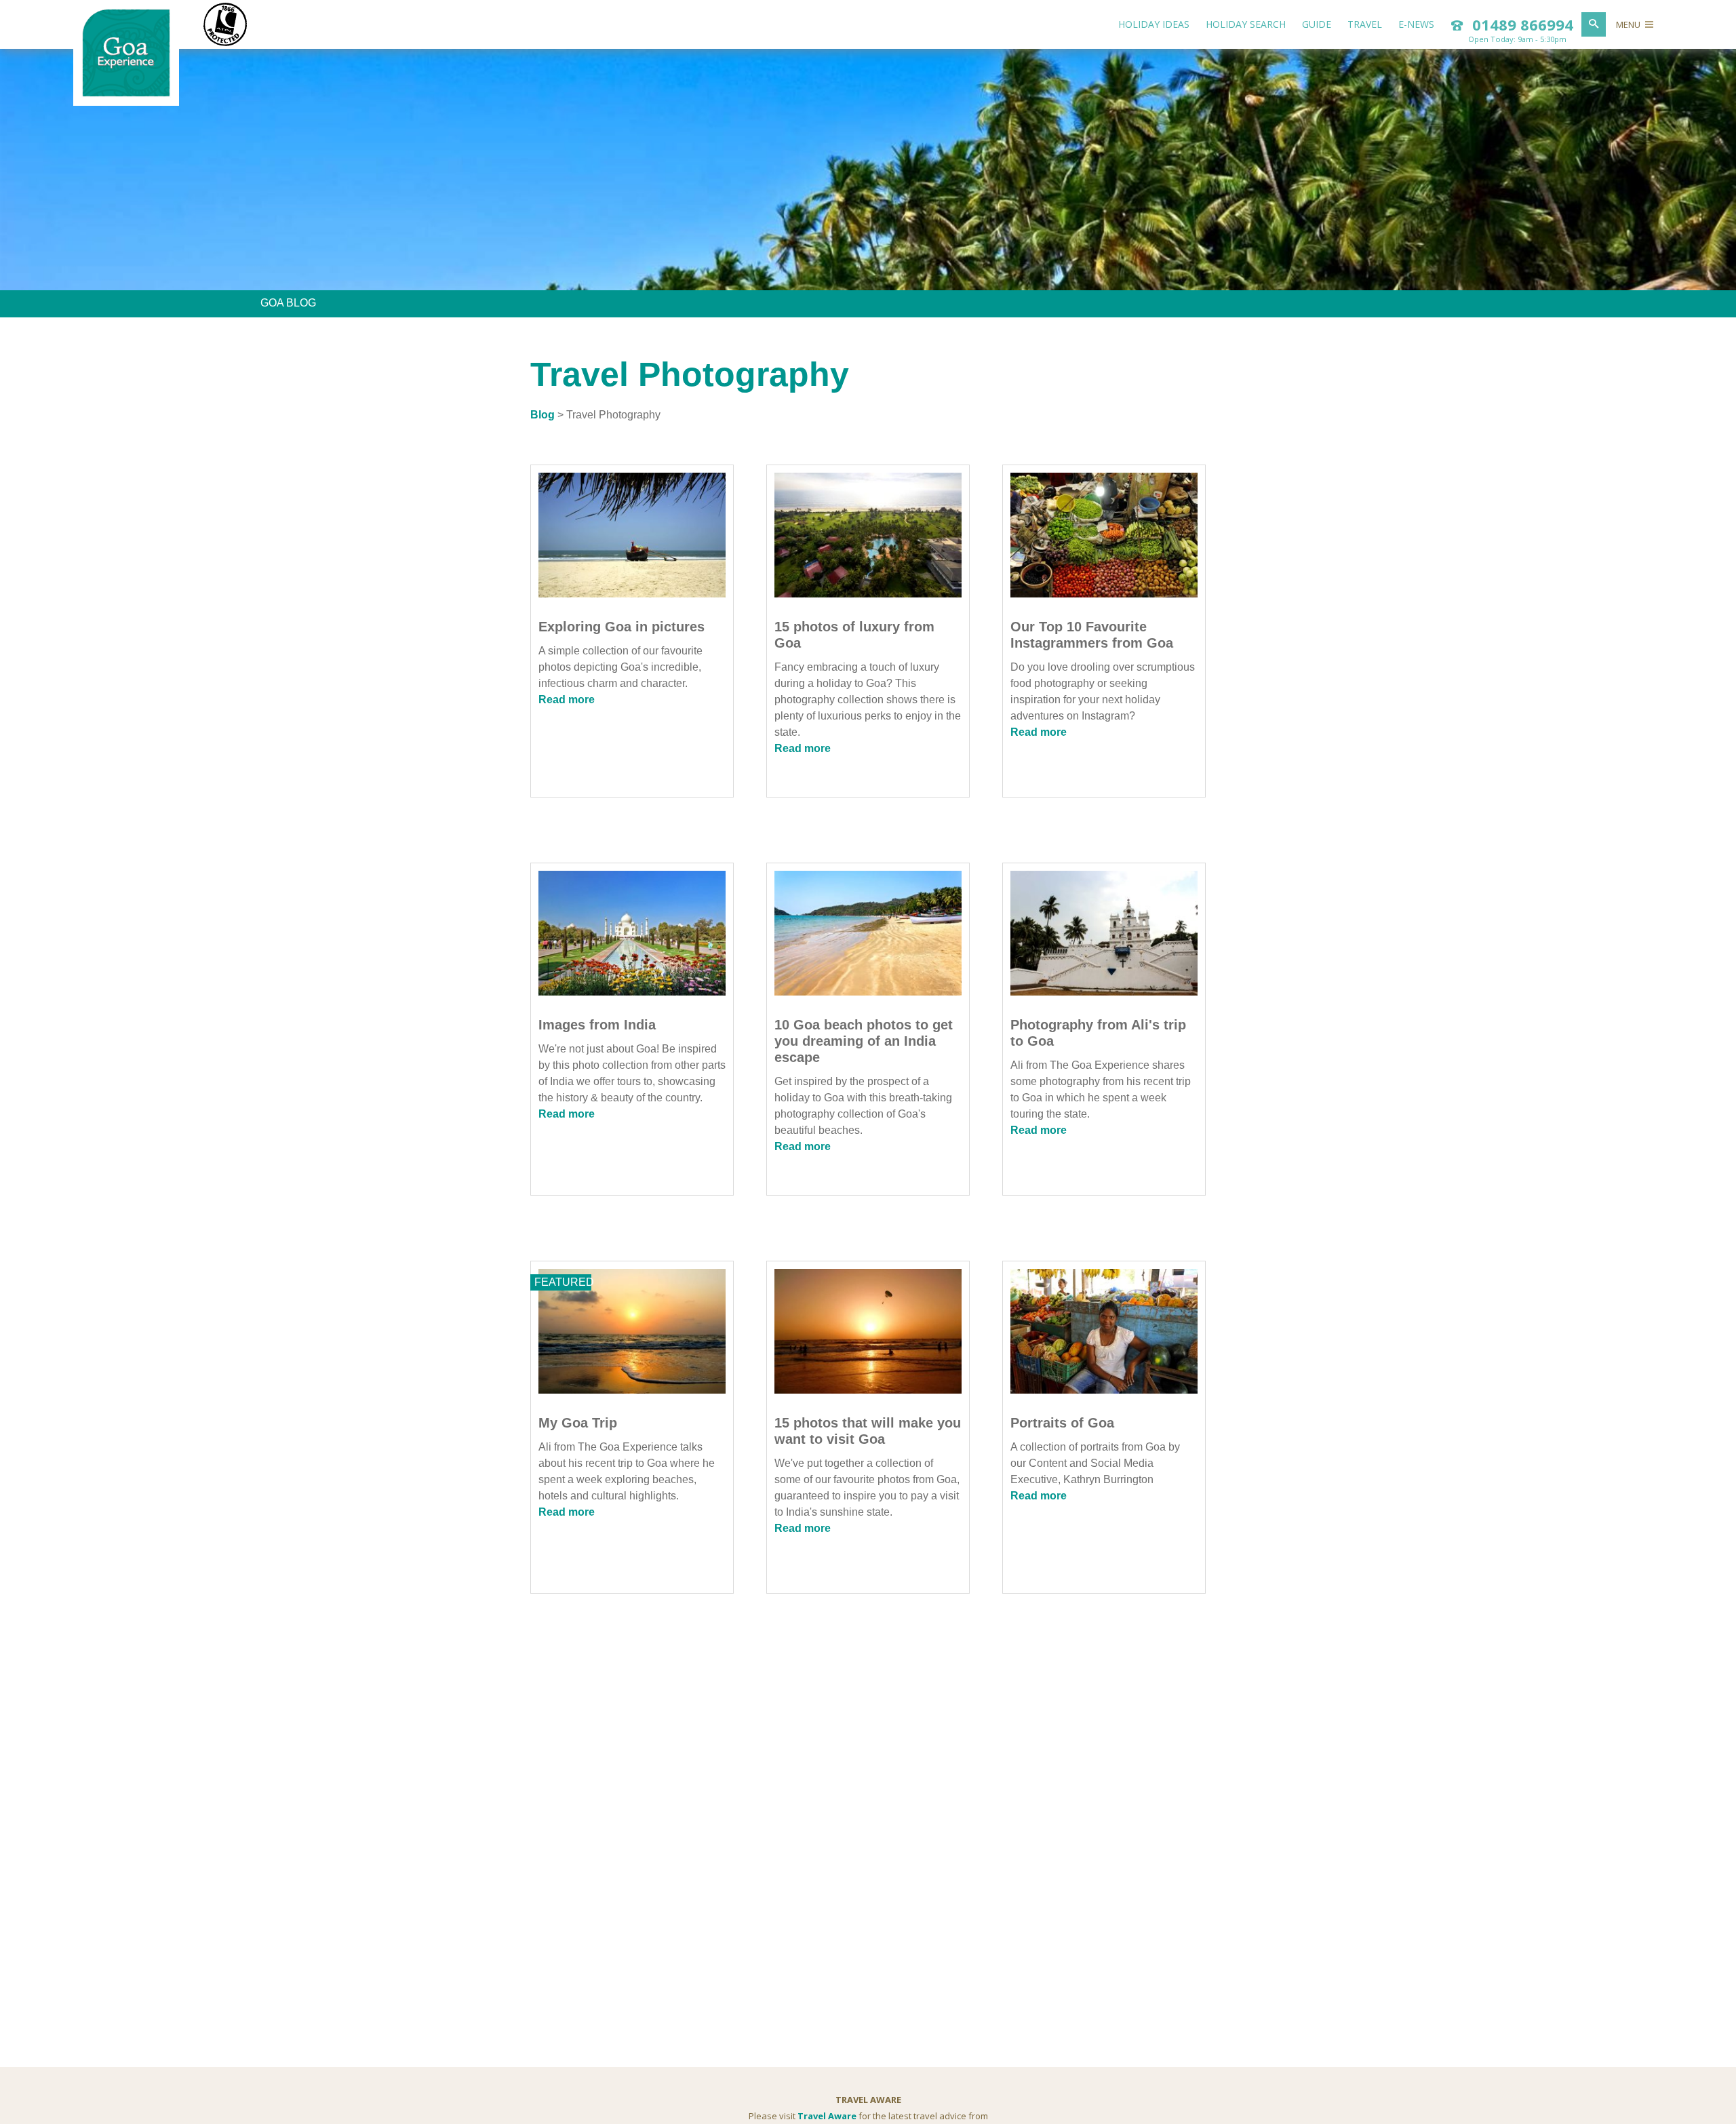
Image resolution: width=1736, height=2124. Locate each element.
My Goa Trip (578, 1423)
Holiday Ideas (1154, 24)
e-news (1416, 24)
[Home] (126, 94)
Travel (1365, 24)
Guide (1317, 24)
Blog (542, 415)
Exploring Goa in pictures (622, 627)
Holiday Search (1246, 24)
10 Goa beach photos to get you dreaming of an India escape (864, 1041)
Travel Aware (827, 2116)
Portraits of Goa (1062, 1423)
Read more (567, 700)
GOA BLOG (288, 303)
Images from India (597, 1025)
